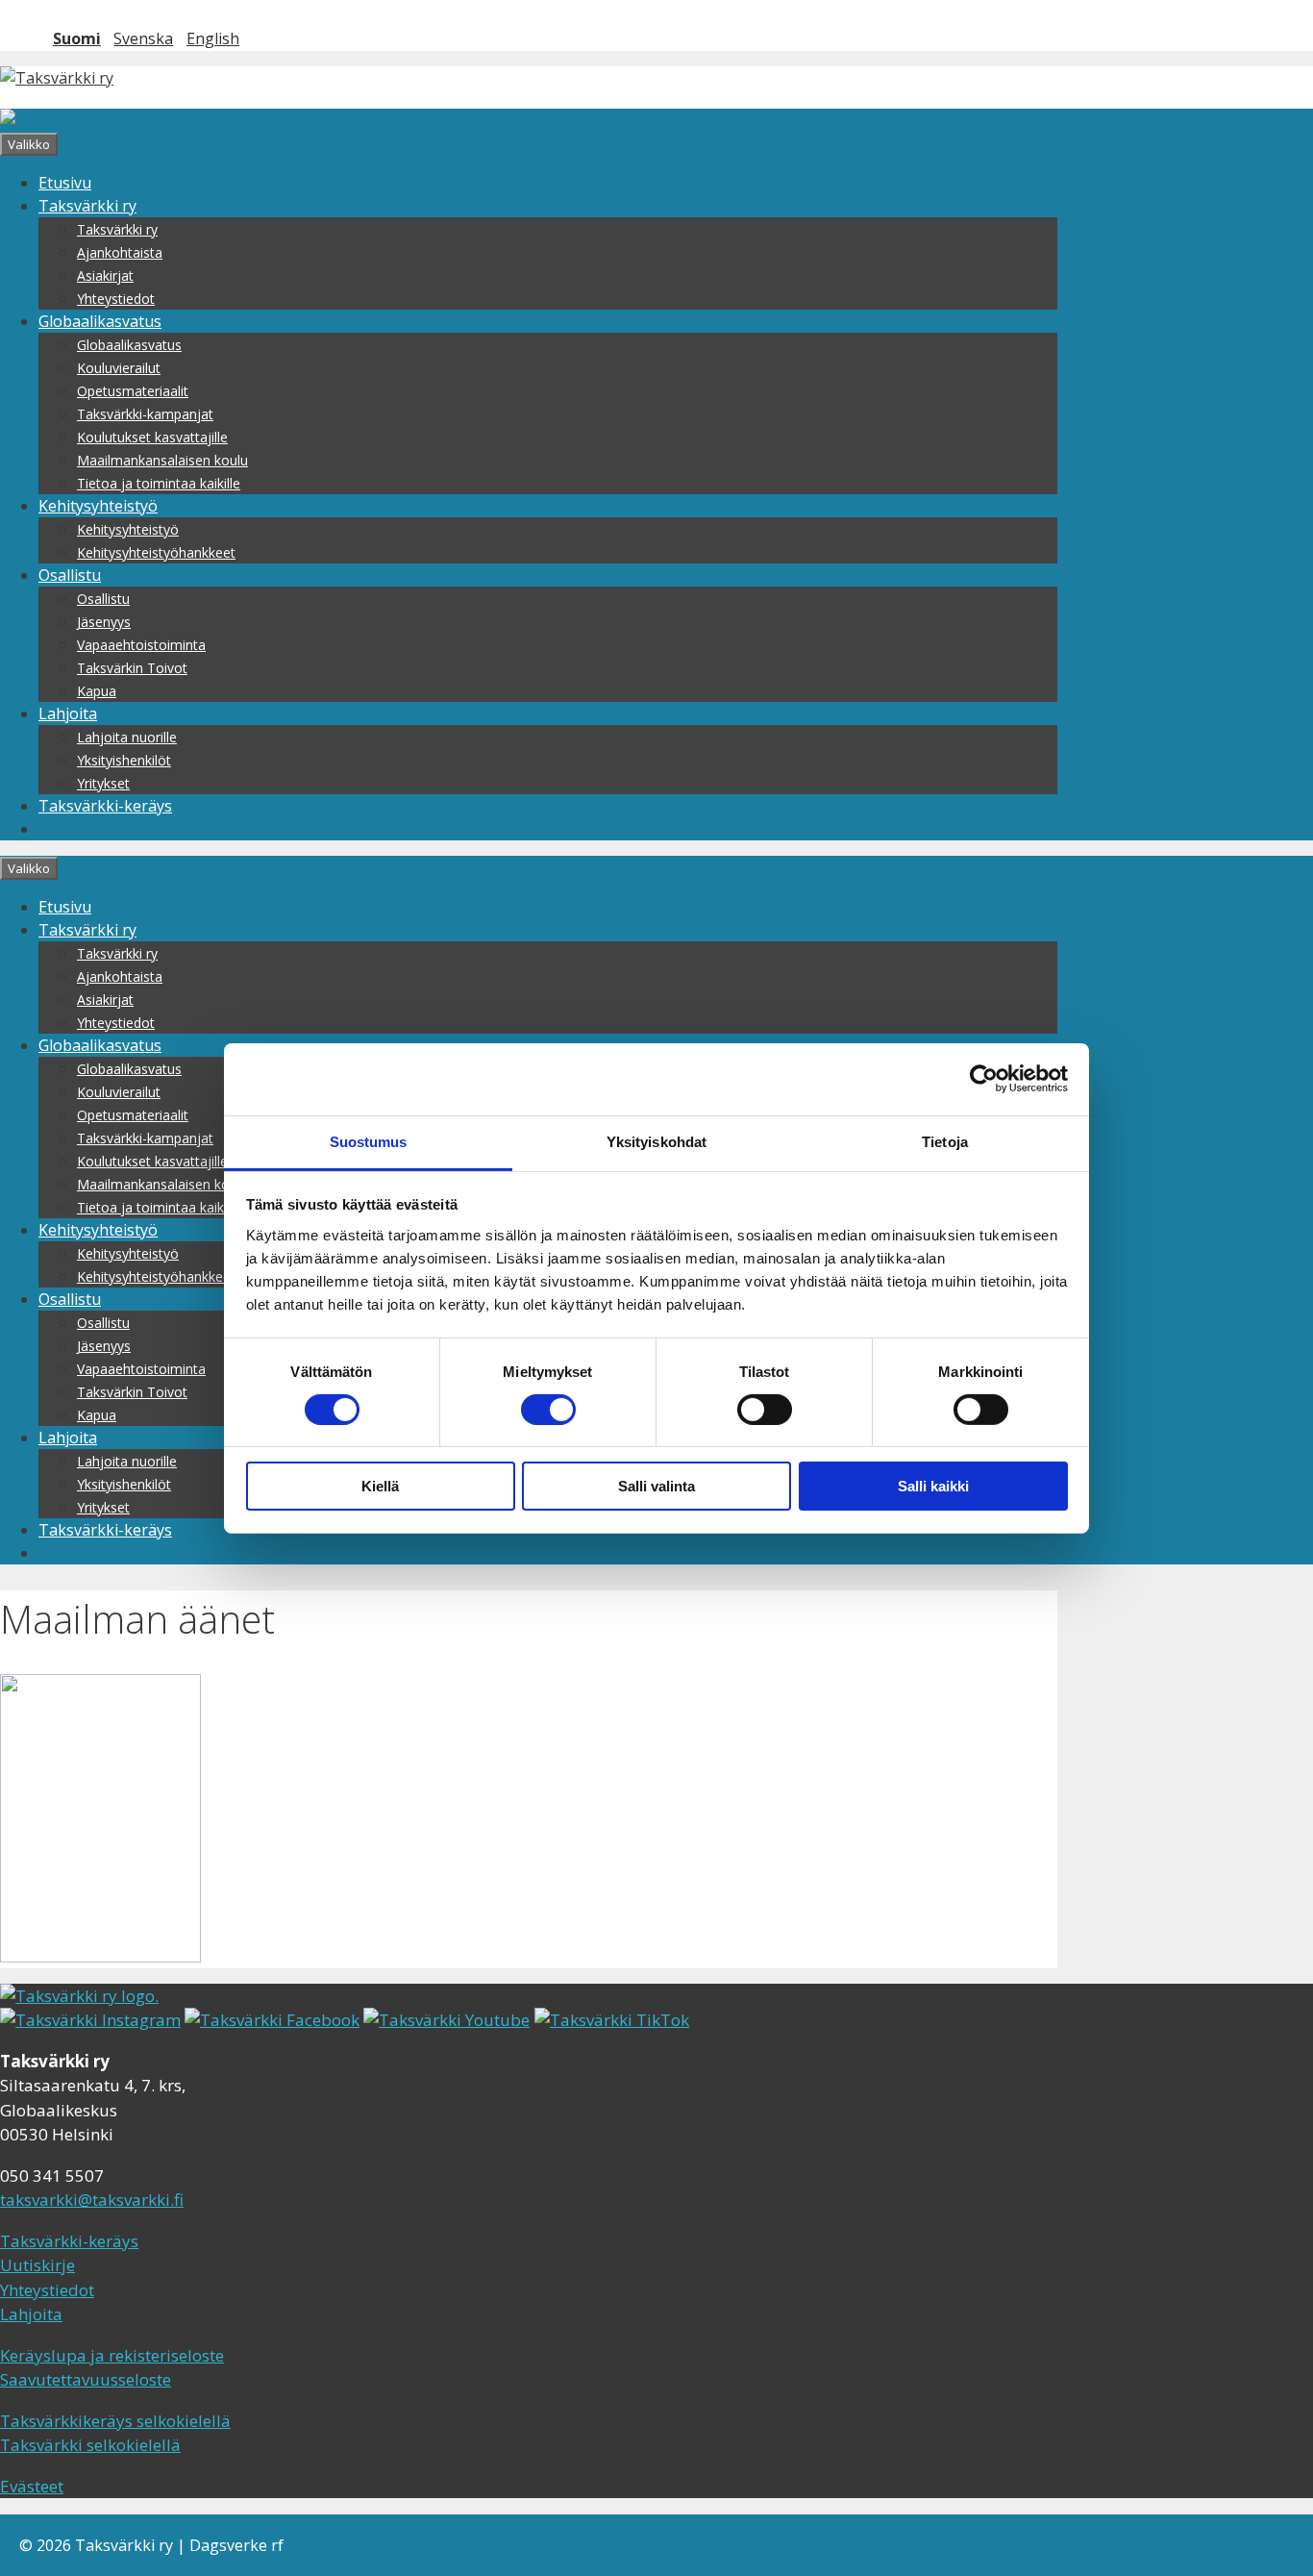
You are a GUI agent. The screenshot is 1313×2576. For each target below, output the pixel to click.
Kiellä (380, 1486)
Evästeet (32, 2486)
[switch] (548, 1410)
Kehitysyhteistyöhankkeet (156, 552)
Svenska (143, 38)
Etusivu (65, 183)
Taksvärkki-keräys (105, 806)
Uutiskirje (37, 2265)
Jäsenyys (104, 622)
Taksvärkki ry (87, 206)
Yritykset (103, 783)
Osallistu (70, 575)
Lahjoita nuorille (127, 737)
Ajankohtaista (120, 252)
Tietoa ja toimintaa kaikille (159, 483)
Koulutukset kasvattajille (152, 437)
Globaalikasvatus (100, 321)
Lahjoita (68, 713)
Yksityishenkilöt (124, 760)
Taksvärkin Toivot (132, 668)
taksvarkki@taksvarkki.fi (92, 2200)
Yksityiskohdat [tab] (656, 1141)
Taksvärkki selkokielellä (90, 2445)
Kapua (97, 691)
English (213, 38)
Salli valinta (656, 1486)
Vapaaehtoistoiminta (141, 645)
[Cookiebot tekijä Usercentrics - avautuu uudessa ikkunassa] (984, 1079)
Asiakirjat (105, 275)
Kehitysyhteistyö (98, 506)
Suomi (77, 38)
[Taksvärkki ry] (57, 120)
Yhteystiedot (116, 299)
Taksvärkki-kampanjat (145, 414)
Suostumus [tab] (369, 1141)
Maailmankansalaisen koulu (162, 460)
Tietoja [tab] (945, 1141)
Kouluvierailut (119, 368)
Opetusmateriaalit (133, 391)
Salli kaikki (933, 1486)
